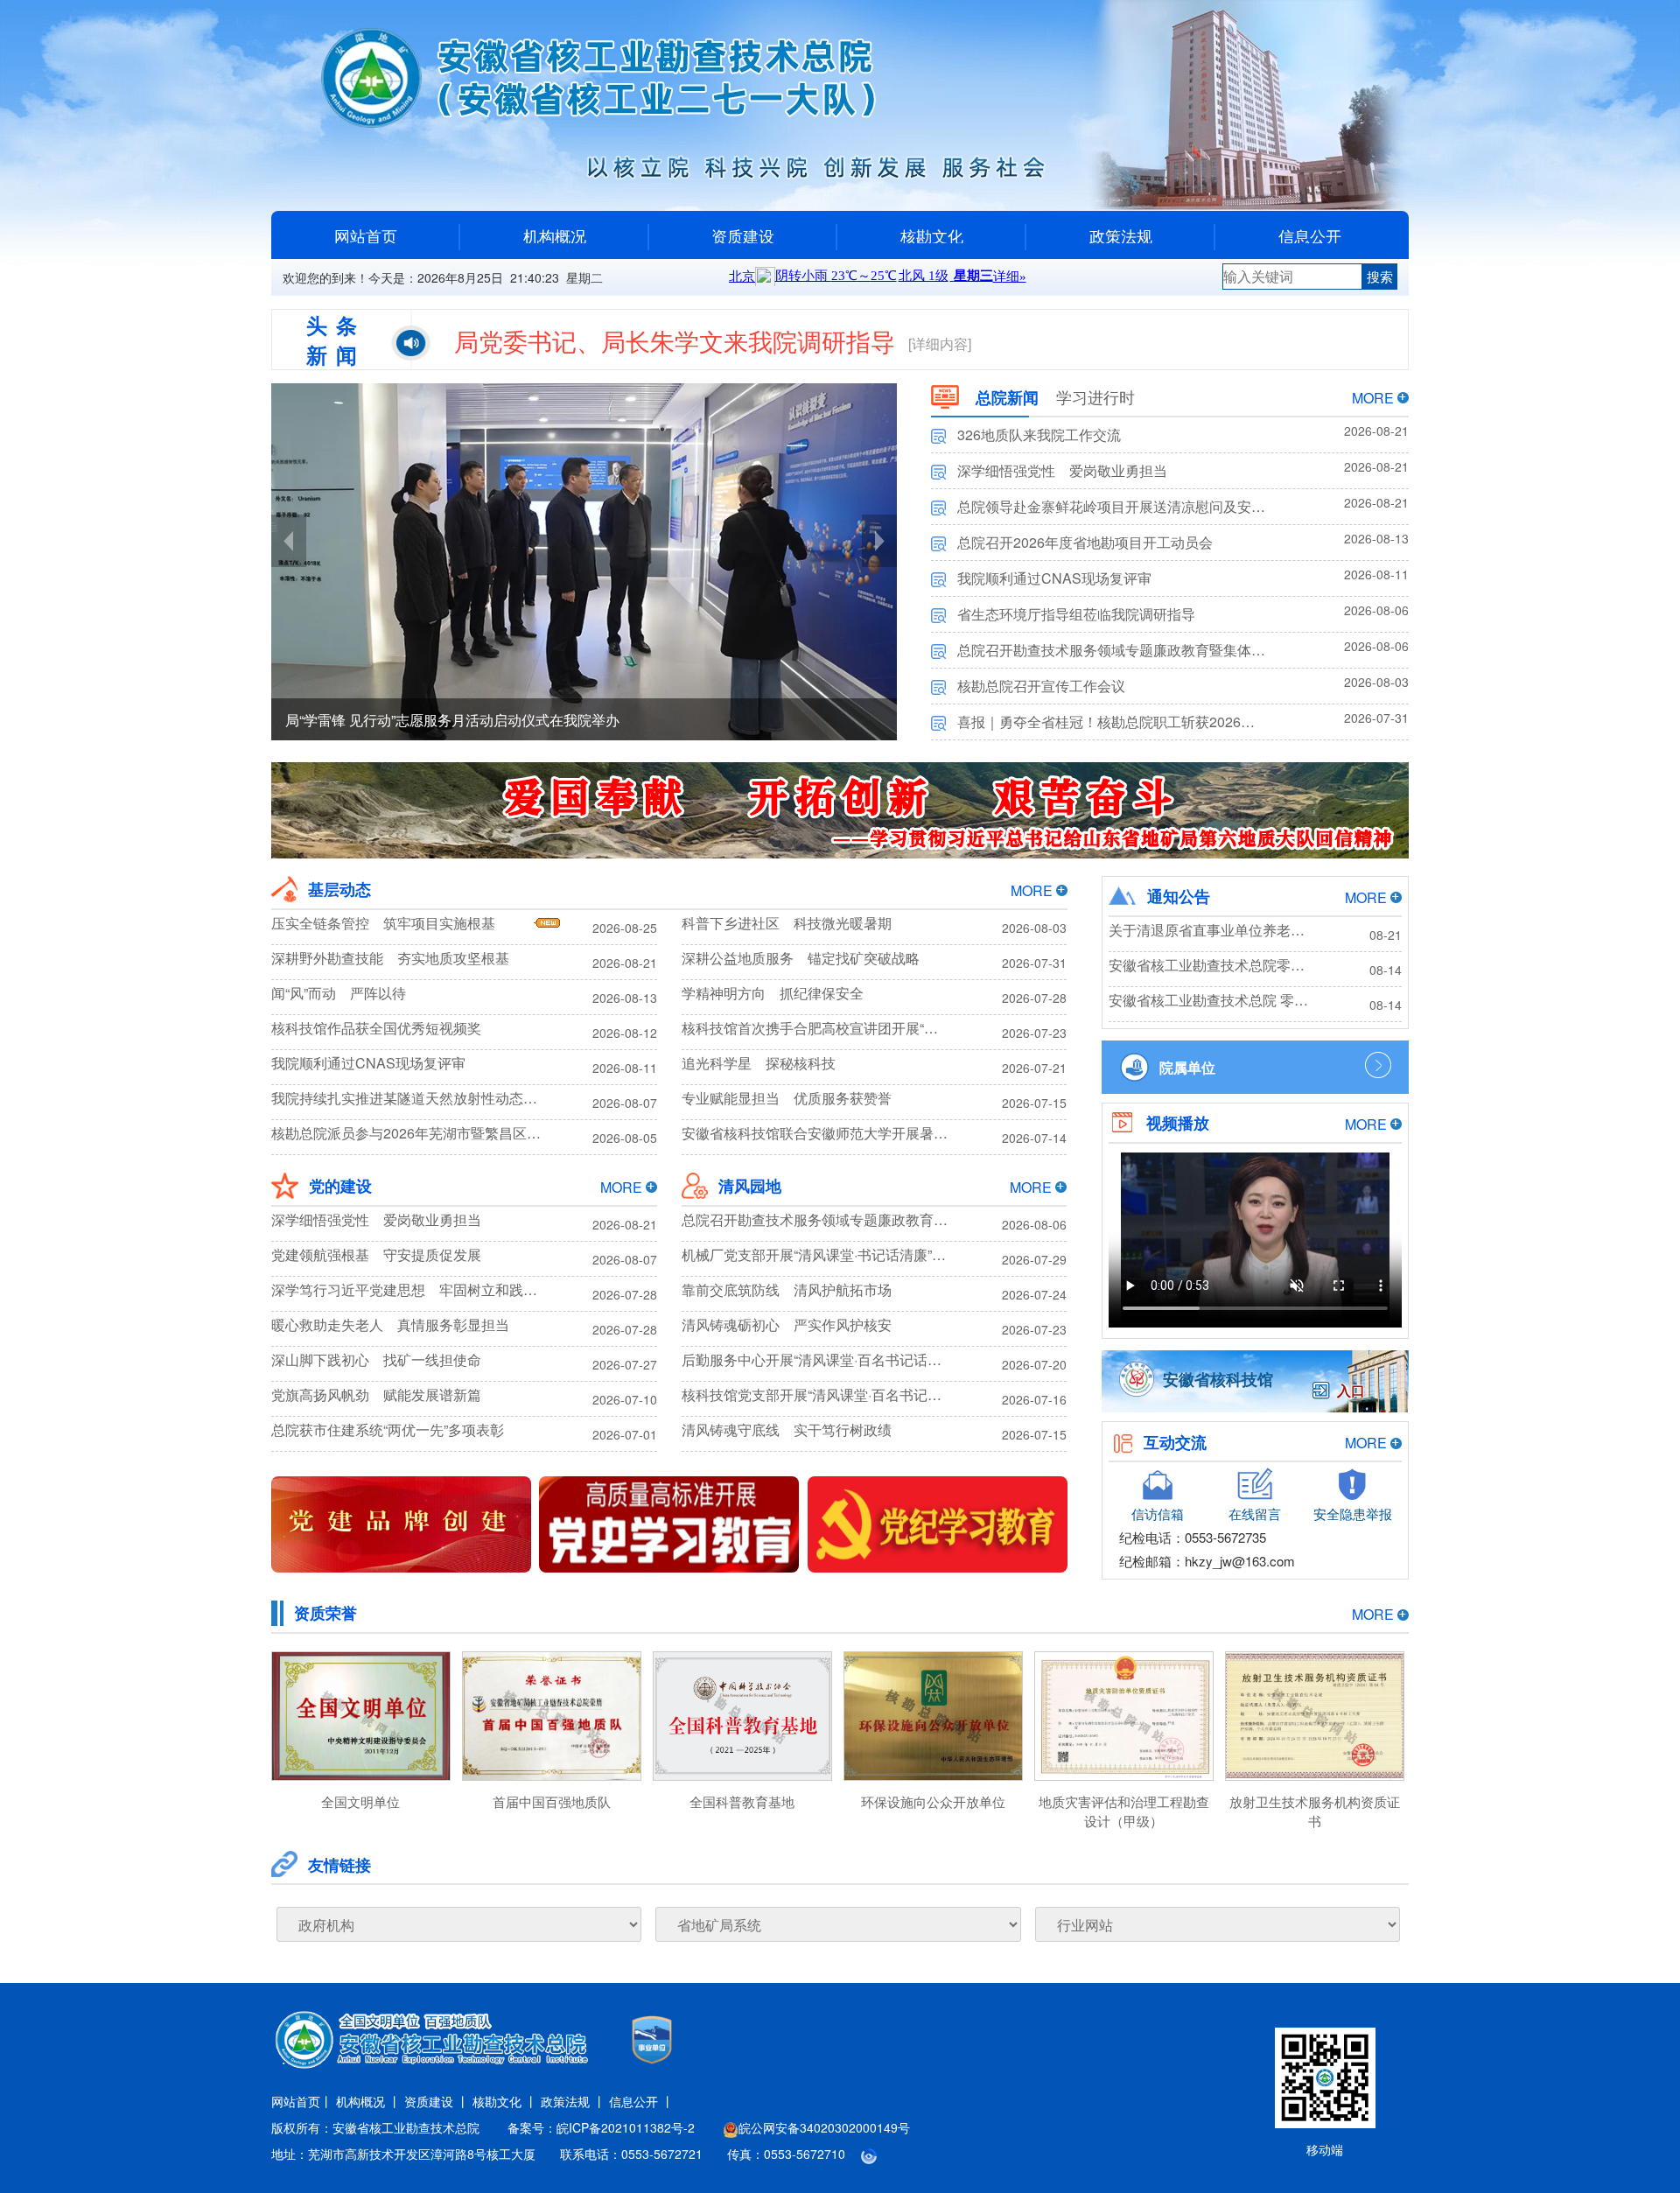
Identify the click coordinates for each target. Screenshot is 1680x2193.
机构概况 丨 (368, 2101)
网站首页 (366, 235)
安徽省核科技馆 (1218, 1379)
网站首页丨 (302, 2101)
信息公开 (1310, 235)
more (1373, 398)
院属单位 (1187, 1067)
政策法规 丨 (573, 2101)
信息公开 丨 (641, 2101)
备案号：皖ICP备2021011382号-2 (601, 2127)
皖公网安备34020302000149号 (824, 2127)
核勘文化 (932, 235)
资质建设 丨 (437, 2101)
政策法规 (1121, 235)
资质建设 (743, 235)
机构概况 (555, 235)
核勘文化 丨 (505, 2101)
